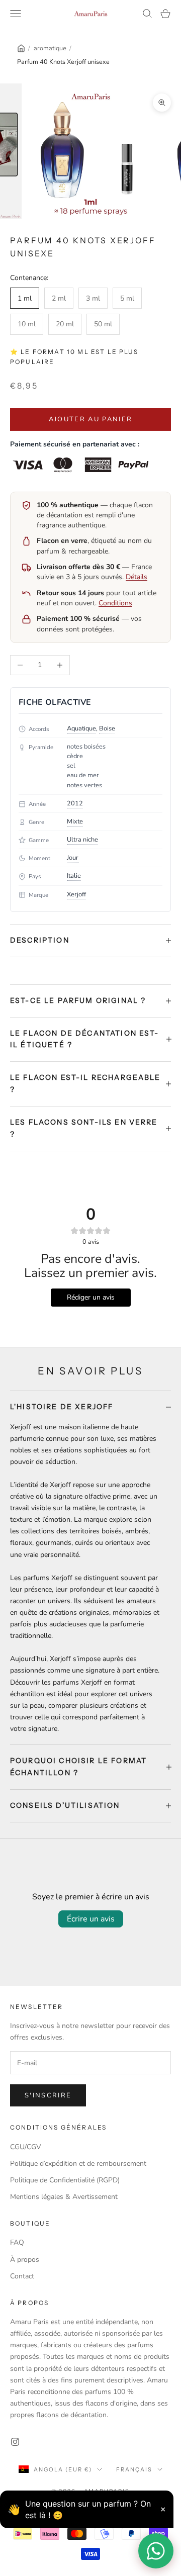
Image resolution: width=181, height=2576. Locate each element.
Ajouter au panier (91, 419)
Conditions (115, 603)
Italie (74, 876)
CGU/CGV (26, 2147)
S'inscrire (48, 2095)
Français (134, 2469)
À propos (25, 2260)
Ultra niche (82, 840)
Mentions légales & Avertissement (64, 2197)
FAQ (17, 2242)
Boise (107, 728)
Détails (137, 577)
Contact (22, 2276)
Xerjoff (76, 894)
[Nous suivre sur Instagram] (15, 2442)
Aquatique (81, 728)
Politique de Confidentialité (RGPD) (65, 2180)
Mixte (75, 821)
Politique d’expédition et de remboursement (78, 2164)
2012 (75, 803)
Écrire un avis (91, 1919)
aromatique (50, 48)
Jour (73, 858)
